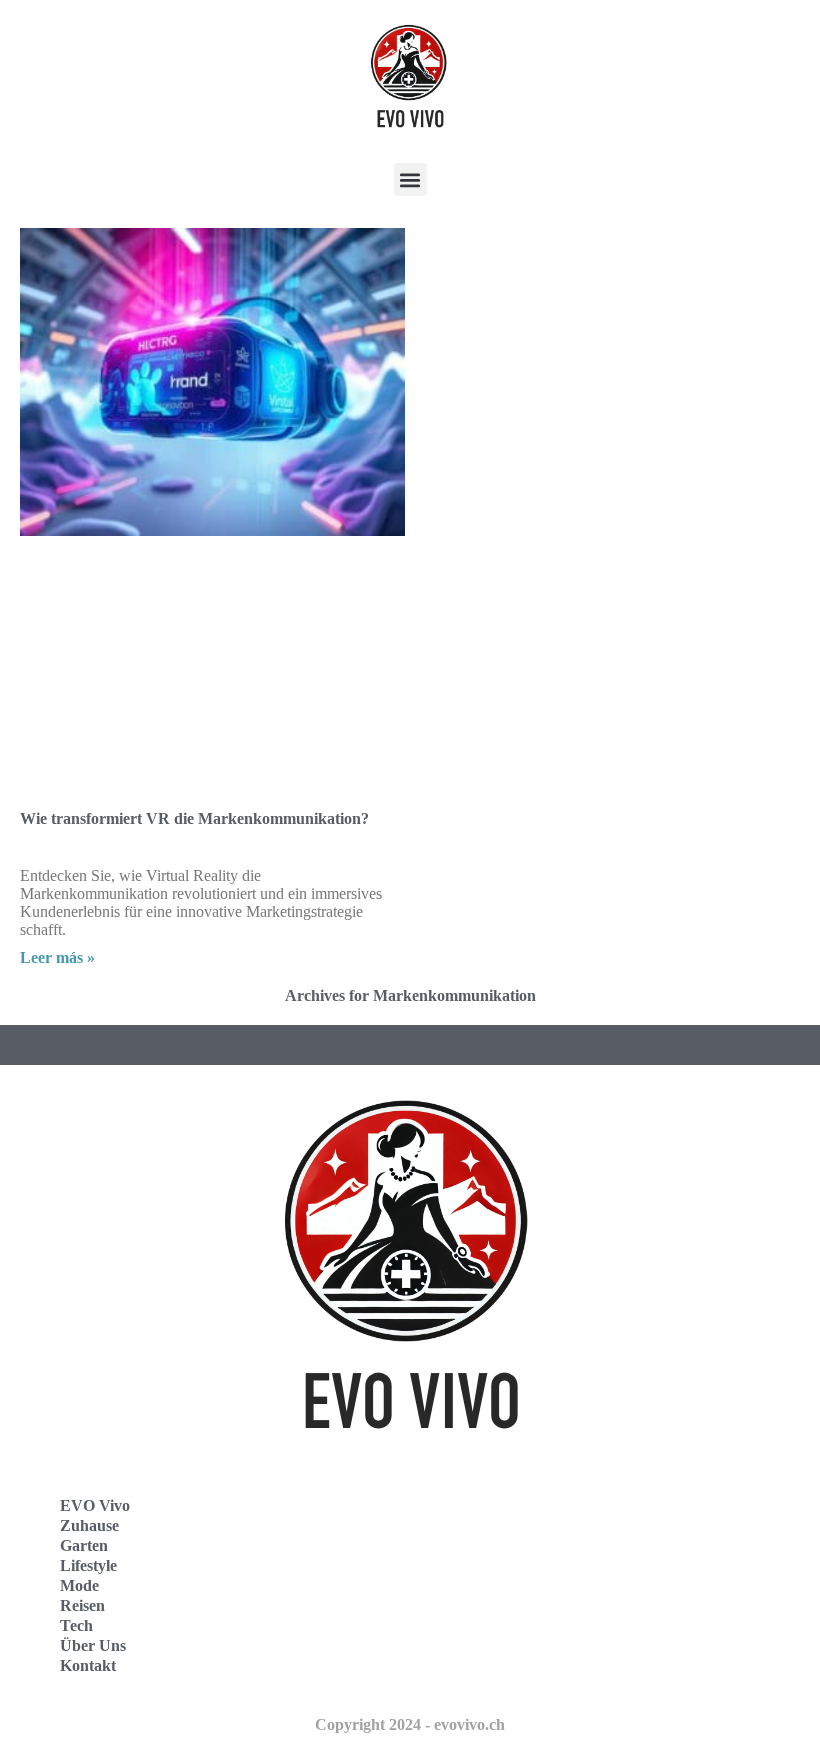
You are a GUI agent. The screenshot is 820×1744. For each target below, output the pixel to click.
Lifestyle (88, 1565)
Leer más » (57, 957)
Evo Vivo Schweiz (500, 1651)
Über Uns (93, 1645)
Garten (84, 1545)
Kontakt (88, 1665)
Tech (76, 1625)
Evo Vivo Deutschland (515, 1519)
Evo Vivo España (498, 1563)
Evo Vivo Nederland (509, 1607)
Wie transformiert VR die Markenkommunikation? (194, 818)
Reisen (82, 1605)
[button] (410, 179)
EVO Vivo (95, 1505)
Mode (79, 1585)
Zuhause (89, 1525)
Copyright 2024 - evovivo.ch (410, 1724)
